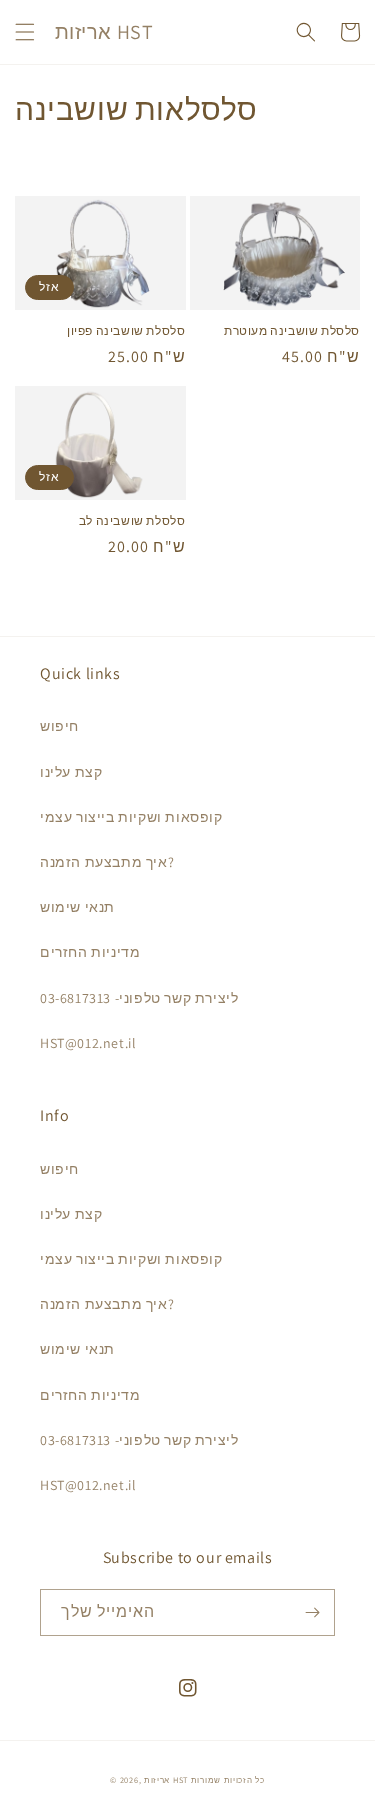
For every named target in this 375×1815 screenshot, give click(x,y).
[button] (25, 32)
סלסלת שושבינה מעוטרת (292, 330)
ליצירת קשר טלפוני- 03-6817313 (139, 998)
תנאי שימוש (77, 907)
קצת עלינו (71, 772)
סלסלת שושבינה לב (132, 520)
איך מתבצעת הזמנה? (107, 862)
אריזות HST (166, 1779)
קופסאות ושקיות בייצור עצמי (131, 817)
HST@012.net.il (88, 1043)
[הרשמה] (312, 1612)
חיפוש (59, 726)
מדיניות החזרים (90, 952)
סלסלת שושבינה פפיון (126, 330)
